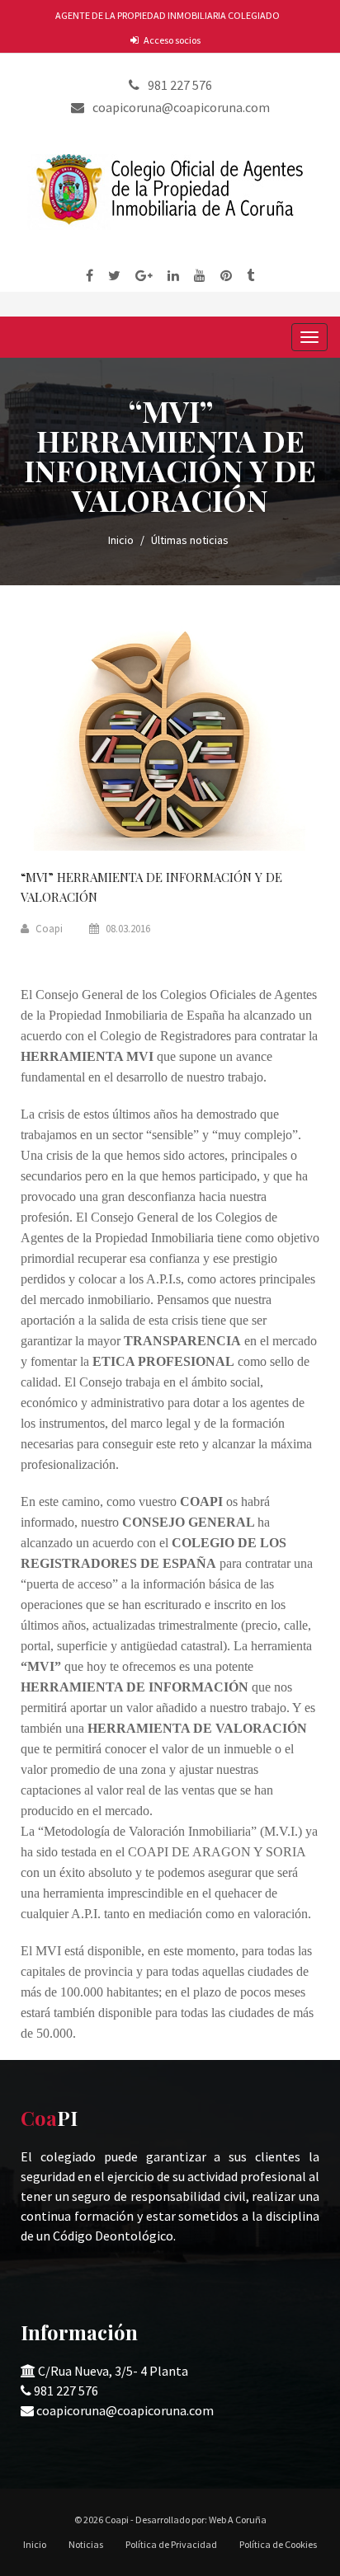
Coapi (48, 929)
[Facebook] (90, 275)
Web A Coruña (238, 2520)
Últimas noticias (190, 540)
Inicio (121, 540)
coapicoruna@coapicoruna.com (125, 2410)
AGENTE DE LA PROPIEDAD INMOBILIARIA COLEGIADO (168, 15)
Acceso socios (172, 40)
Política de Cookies (278, 2544)
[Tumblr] (250, 275)
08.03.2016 (127, 929)
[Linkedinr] (173, 275)
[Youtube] (200, 275)
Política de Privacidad (171, 2544)
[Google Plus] (144, 275)
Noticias (86, 2544)
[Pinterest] (226, 275)
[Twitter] (114, 275)
